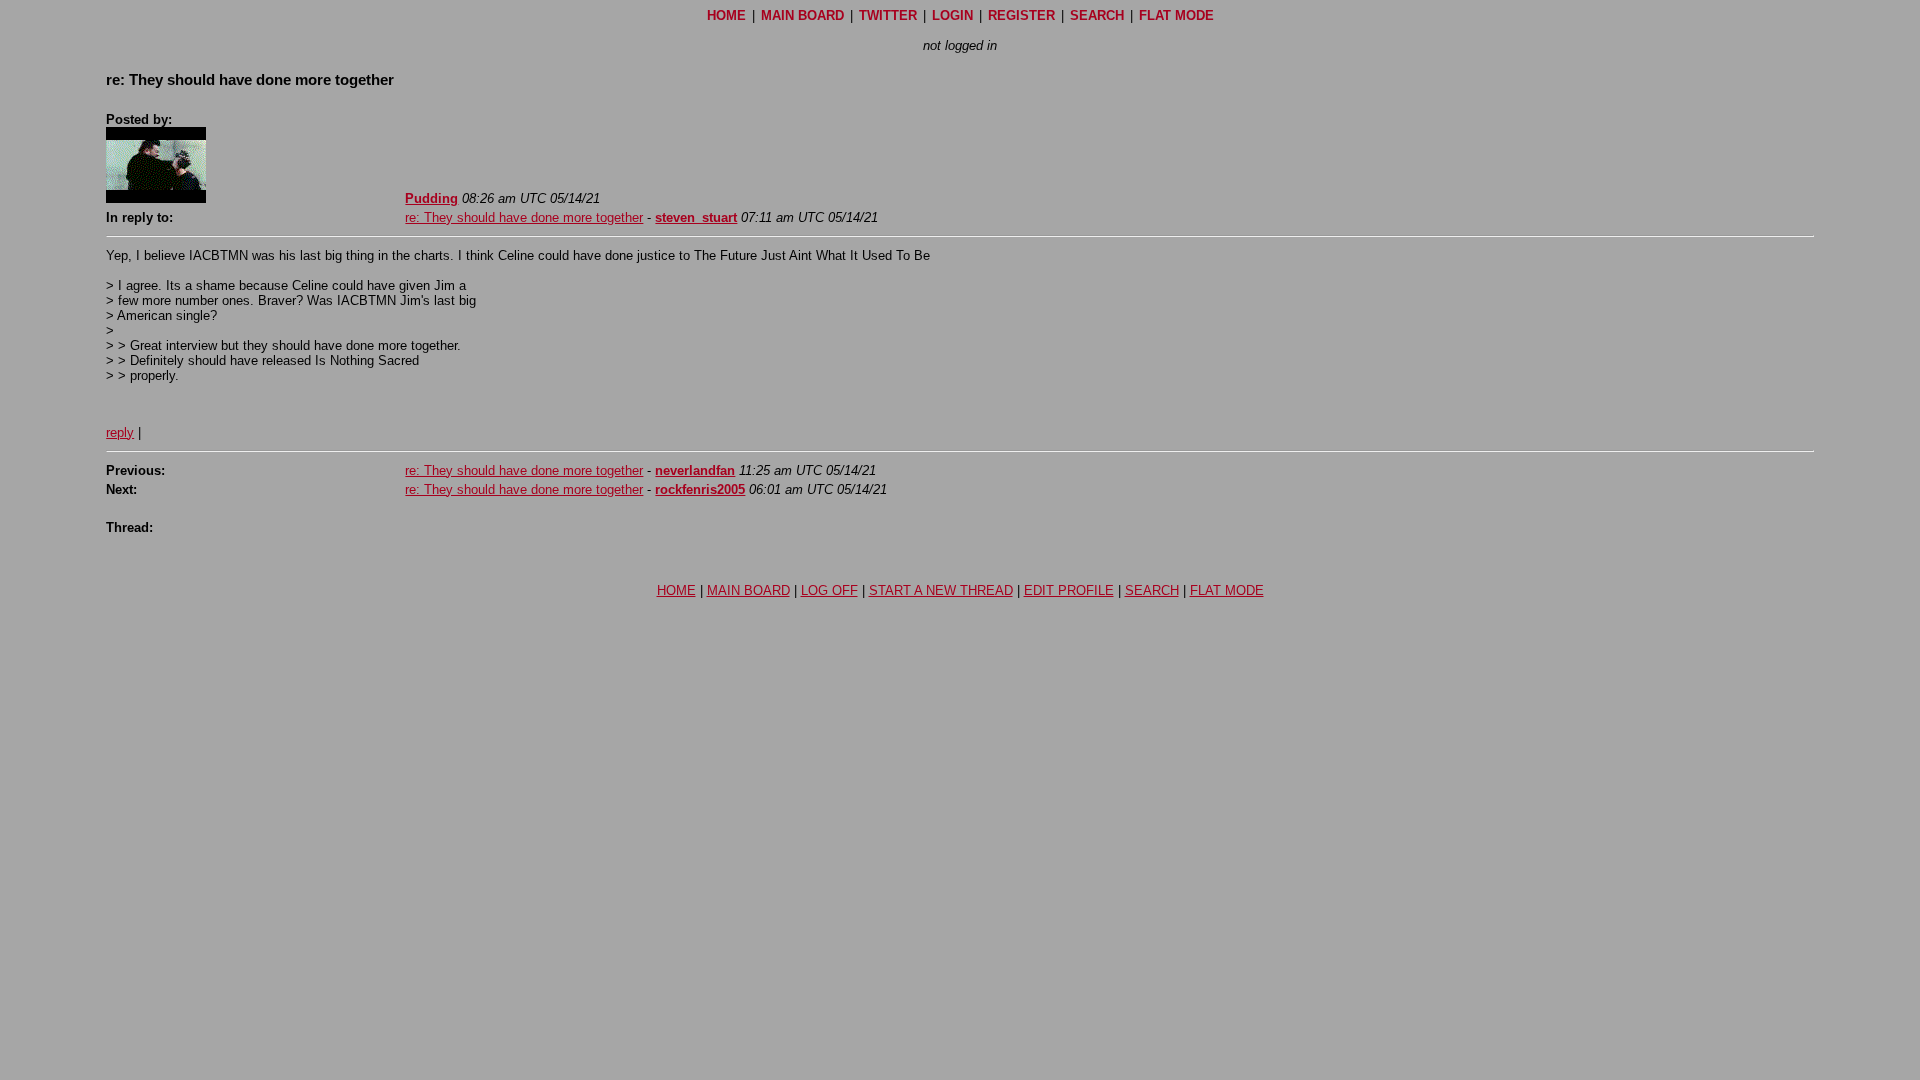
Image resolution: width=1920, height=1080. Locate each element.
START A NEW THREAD (941, 590)
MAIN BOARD (802, 15)
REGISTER (1021, 15)
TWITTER (888, 15)
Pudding (431, 198)
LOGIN (952, 15)
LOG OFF (829, 590)
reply (120, 432)
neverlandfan (695, 470)
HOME (726, 15)
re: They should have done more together (524, 217)
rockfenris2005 (700, 489)
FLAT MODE (1176, 15)
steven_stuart (696, 217)
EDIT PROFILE (1069, 590)
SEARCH (1097, 15)
